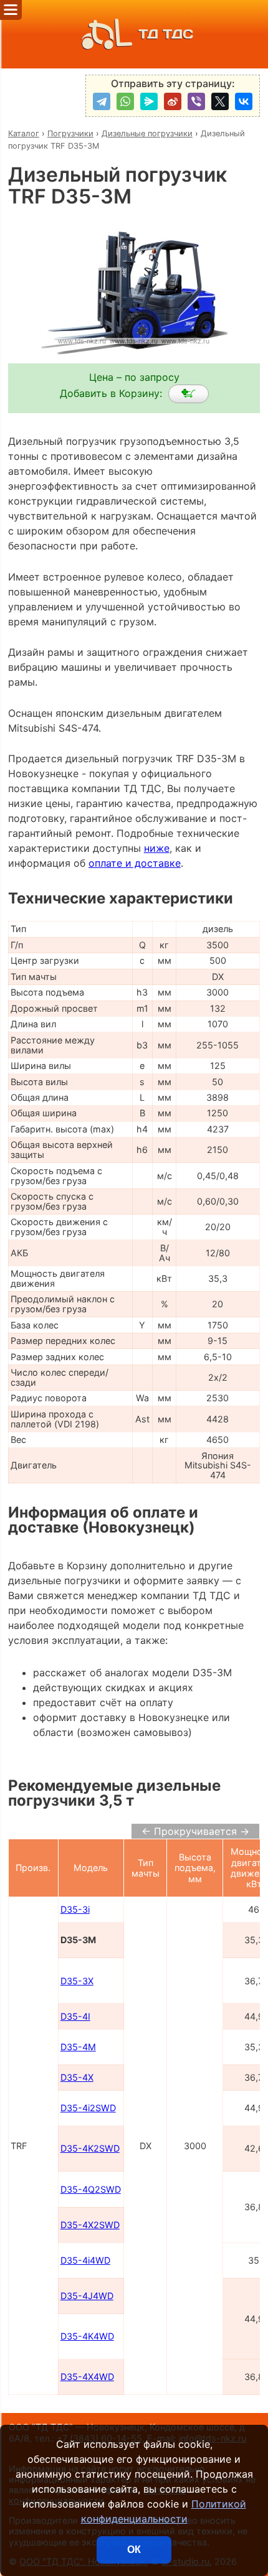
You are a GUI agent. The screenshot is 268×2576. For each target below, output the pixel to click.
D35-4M (78, 2047)
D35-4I (75, 2016)
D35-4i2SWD (88, 2108)
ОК (134, 2550)
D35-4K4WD (87, 2336)
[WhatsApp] (125, 101)
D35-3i (75, 1909)
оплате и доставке (135, 863)
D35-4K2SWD (90, 2148)
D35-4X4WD (87, 2377)
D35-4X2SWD (90, 2225)
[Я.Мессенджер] (149, 101)
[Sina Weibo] (173, 101)
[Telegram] (102, 101)
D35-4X (77, 2077)
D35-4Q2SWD (91, 2189)
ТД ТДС (166, 34)
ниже (157, 848)
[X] (220, 101)
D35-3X (77, 1981)
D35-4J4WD (87, 2296)
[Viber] (196, 101)
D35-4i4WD (85, 2260)
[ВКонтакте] (244, 101)
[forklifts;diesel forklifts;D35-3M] (189, 394)
